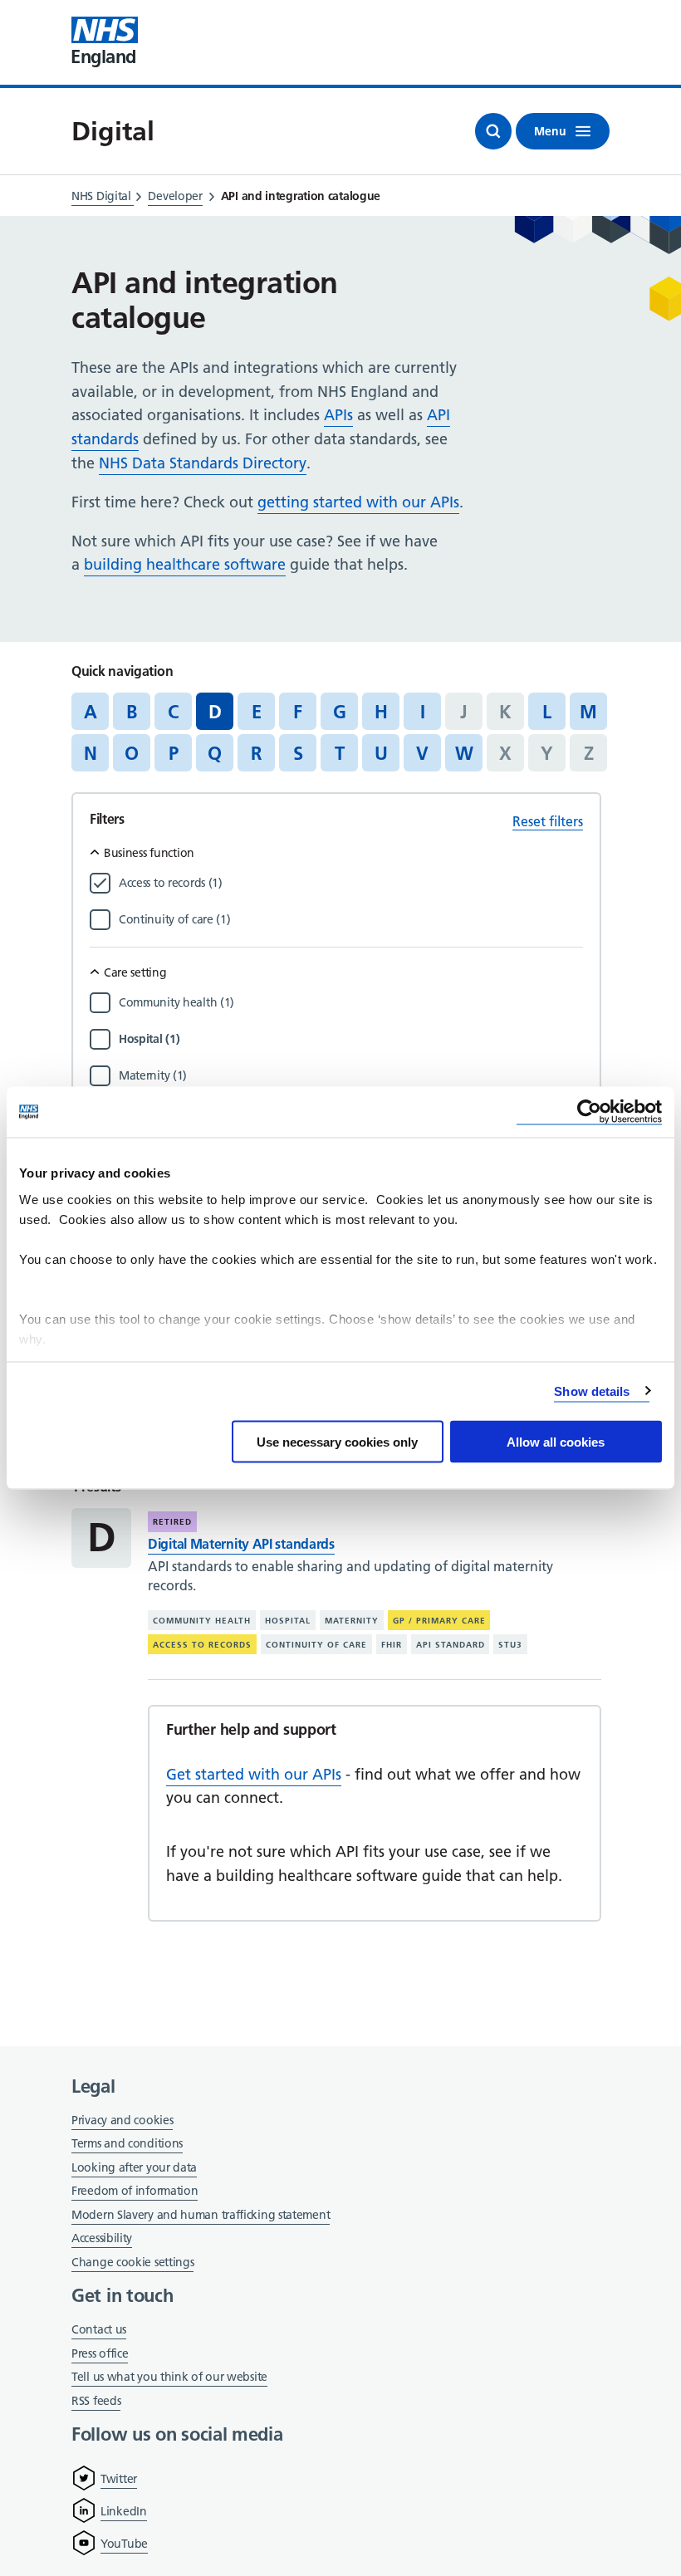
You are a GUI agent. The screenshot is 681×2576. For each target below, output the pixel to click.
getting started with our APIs (358, 502)
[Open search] (493, 131)
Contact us (99, 2329)
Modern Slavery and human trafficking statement (201, 2216)
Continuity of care (316, 1645)
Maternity (352, 1621)
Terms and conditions (127, 2143)
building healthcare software (185, 564)
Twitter (119, 2479)
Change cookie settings (132, 2263)
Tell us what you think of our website (169, 2377)
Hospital (288, 1621)
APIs (338, 415)
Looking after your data (134, 2167)
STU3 (510, 1645)
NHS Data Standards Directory (203, 463)
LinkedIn (124, 2511)
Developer (175, 196)
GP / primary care (439, 1621)
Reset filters (548, 821)
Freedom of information (135, 2191)
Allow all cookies (556, 1442)
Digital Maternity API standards (241, 1544)
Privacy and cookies (122, 2120)
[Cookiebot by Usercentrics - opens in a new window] (589, 1112)
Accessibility (102, 2238)
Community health (202, 1621)
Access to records (202, 1645)
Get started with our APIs (254, 1774)
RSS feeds (96, 2401)
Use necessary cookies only (337, 1442)
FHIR (392, 1645)
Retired (172, 1522)
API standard (451, 1645)
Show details (592, 1391)
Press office (100, 2355)
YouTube (124, 2544)
